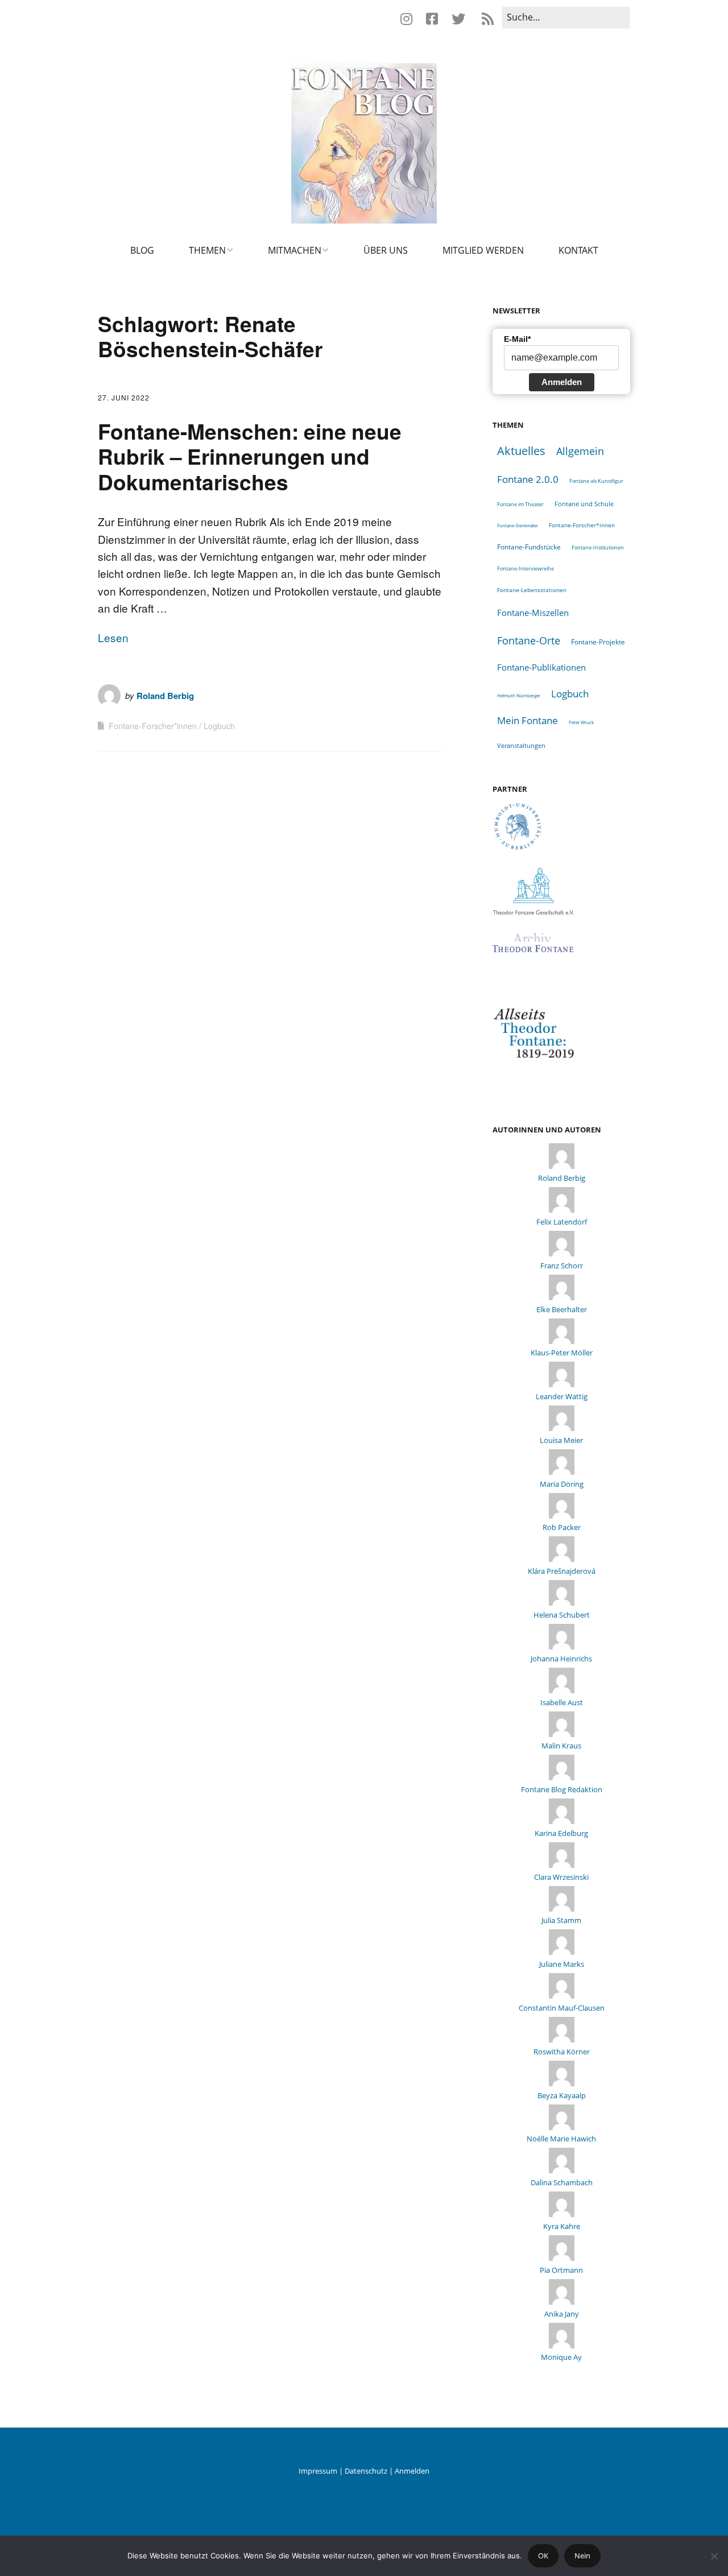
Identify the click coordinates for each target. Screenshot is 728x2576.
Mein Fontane (528, 720)
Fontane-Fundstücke (529, 547)
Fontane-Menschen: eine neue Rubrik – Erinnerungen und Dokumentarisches (250, 456)
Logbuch (219, 726)
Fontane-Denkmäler (518, 525)
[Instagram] (409, 19)
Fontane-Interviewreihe (526, 568)
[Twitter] (458, 19)
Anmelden (562, 382)
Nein (582, 2556)
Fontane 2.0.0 (528, 479)
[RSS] (487, 19)
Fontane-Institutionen (598, 547)
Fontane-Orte (529, 640)
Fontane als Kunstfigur (596, 481)
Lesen (113, 637)
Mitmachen (295, 250)
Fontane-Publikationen (541, 667)
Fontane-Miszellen (533, 613)
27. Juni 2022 (124, 397)
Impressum (318, 2471)
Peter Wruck (581, 722)
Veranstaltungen (521, 745)
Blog (142, 250)
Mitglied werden (483, 250)
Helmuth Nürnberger (519, 695)
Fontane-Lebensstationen (532, 590)
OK (543, 2556)
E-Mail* (517, 339)
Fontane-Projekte (598, 642)
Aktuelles (521, 451)
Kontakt (578, 250)
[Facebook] (432, 19)
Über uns (386, 250)
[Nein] (714, 2556)
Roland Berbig (165, 696)
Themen (207, 250)
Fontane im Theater (520, 504)
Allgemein (580, 451)
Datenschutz (366, 2471)
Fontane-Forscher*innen (153, 726)
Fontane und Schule (584, 504)
